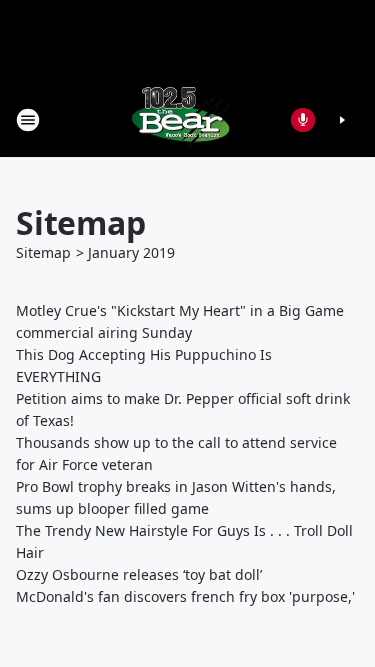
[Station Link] (181, 119)
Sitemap (43, 252)
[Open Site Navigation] (28, 120)
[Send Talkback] (303, 120)
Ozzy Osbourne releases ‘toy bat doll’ (139, 574)
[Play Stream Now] (342, 120)
